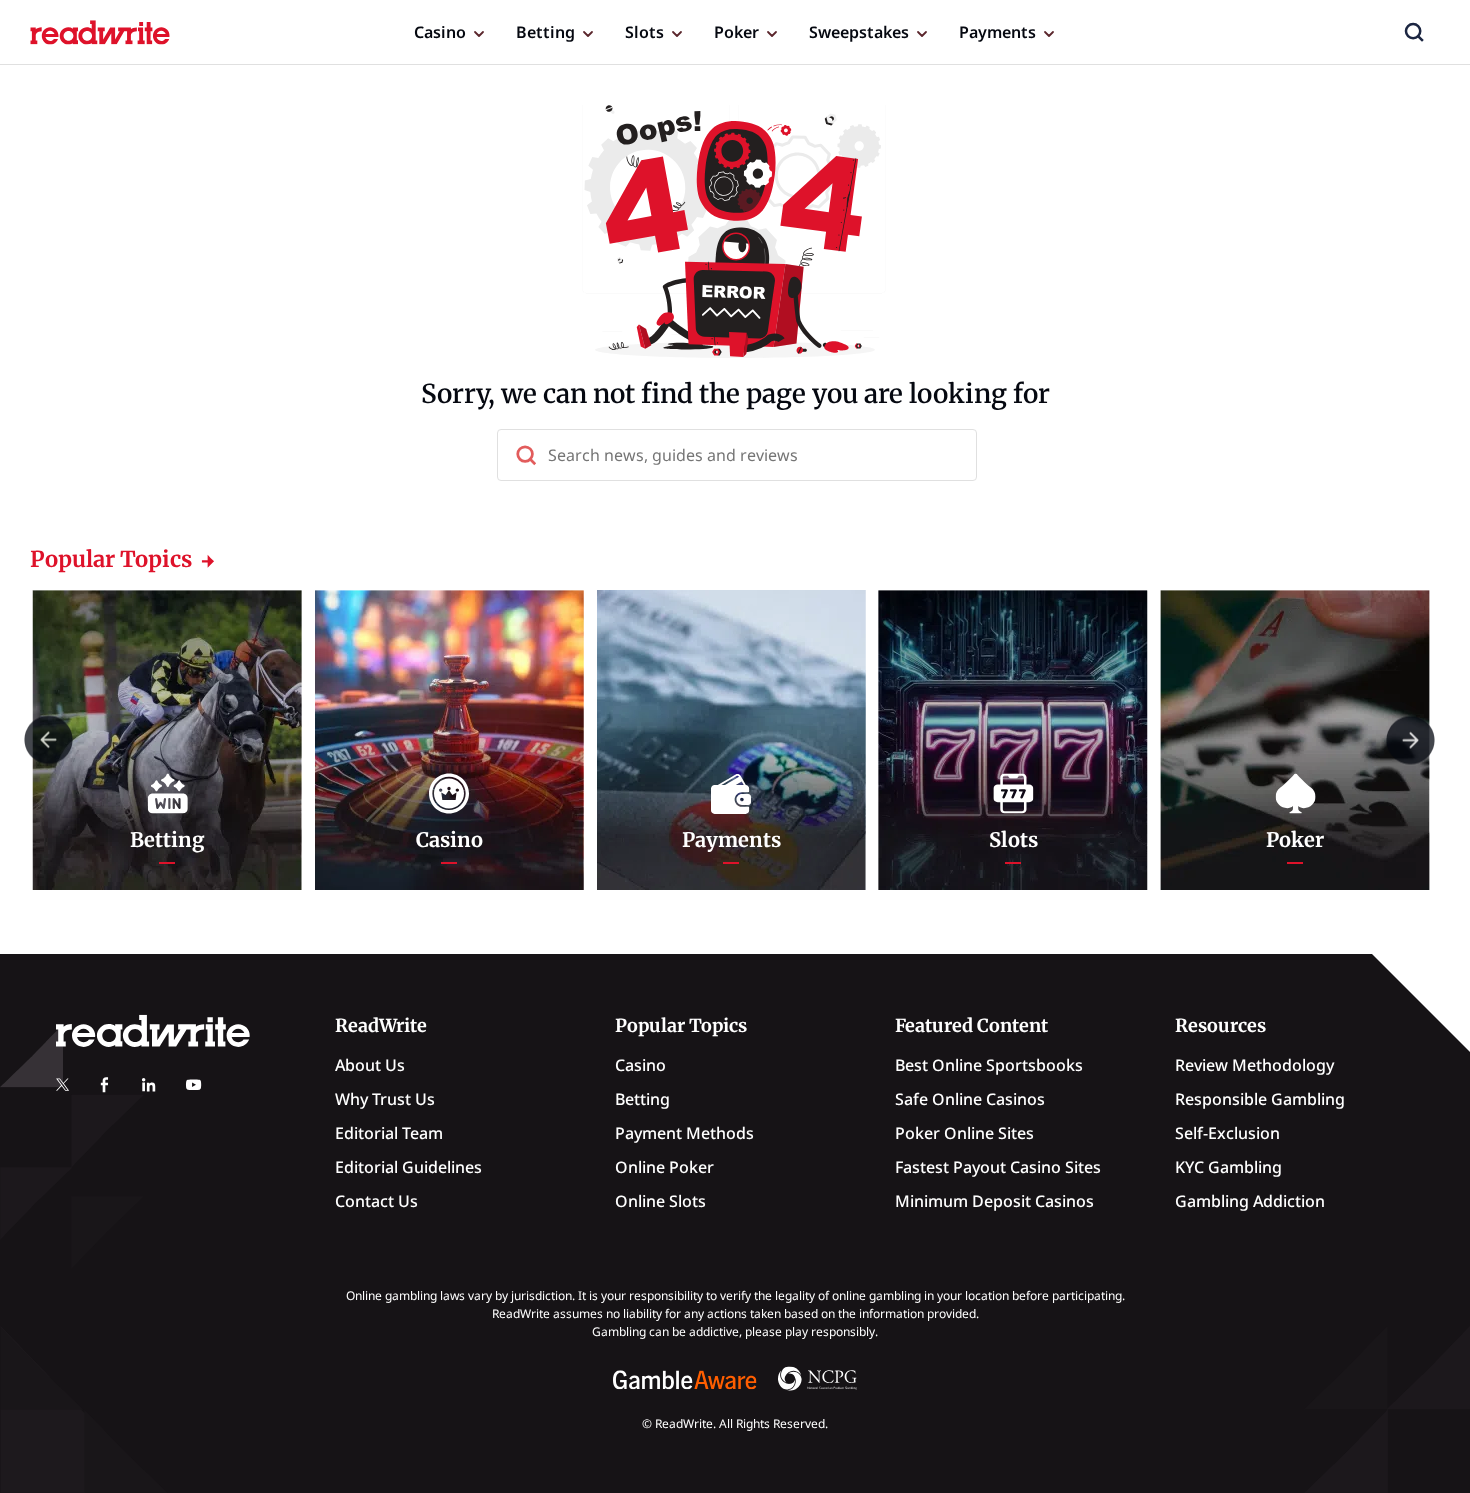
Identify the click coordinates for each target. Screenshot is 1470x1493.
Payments (997, 32)
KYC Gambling (1228, 1167)
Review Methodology (1254, 1065)
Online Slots (660, 1201)
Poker (736, 32)
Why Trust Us (385, 1099)
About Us (370, 1065)
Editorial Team (389, 1133)
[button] (1414, 32)
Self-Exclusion (1227, 1133)
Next (1410, 739)
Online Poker (664, 1167)
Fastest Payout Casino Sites (998, 1167)
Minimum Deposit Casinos (994, 1201)
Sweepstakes (859, 32)
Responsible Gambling (1260, 1099)
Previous (48, 739)
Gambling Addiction (1250, 1201)
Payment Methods (684, 1133)
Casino (440, 32)
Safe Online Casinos (970, 1099)
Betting (545, 32)
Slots (644, 32)
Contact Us (376, 1201)
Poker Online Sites (964, 1133)
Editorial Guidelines (408, 1167)
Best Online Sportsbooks (989, 1065)
